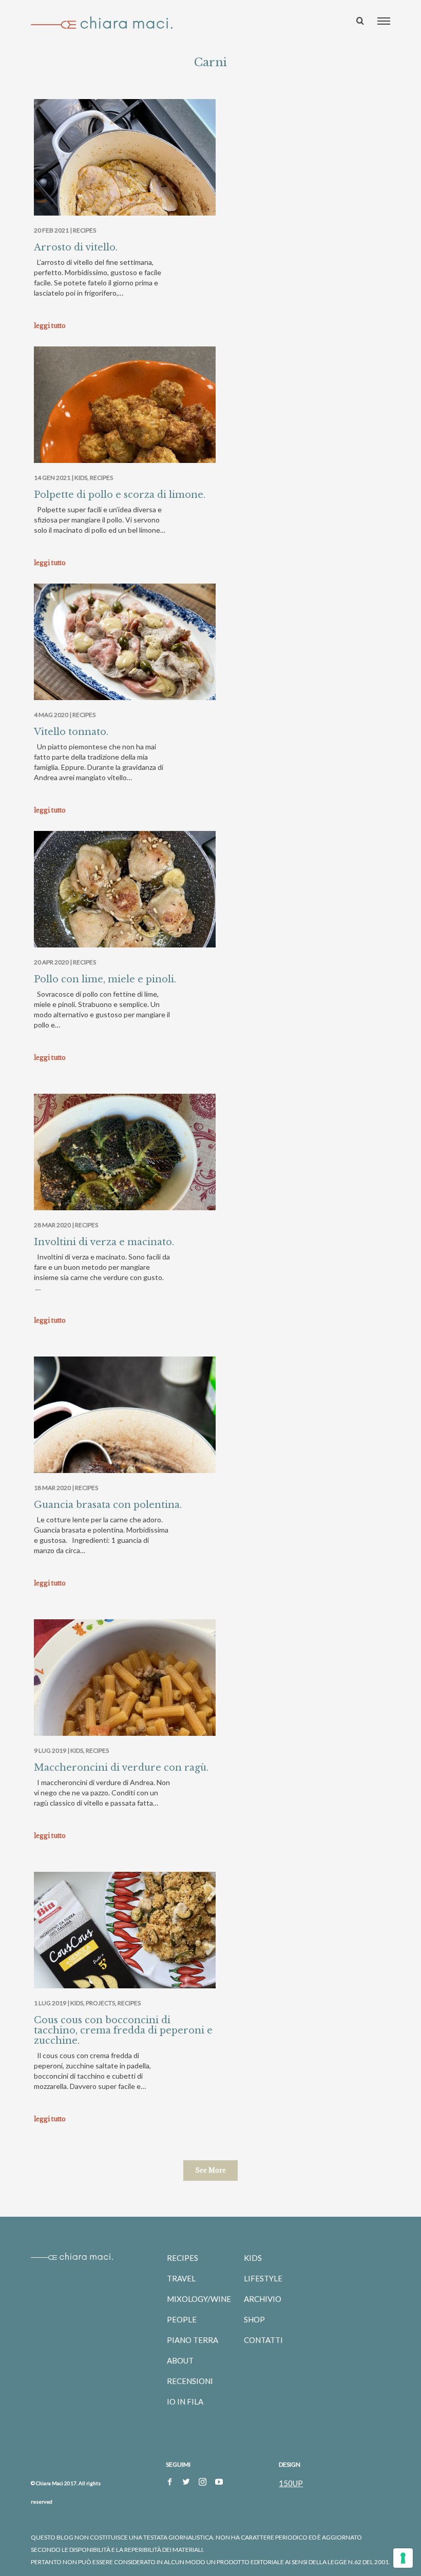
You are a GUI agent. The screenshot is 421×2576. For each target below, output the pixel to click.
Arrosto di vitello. (76, 247)
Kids (81, 478)
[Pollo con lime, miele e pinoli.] (125, 899)
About (180, 2360)
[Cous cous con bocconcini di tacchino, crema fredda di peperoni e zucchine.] (125, 1938)
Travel (181, 2278)
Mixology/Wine (199, 2299)
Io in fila (185, 2401)
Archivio (263, 2299)
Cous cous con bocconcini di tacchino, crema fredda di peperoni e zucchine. (123, 2030)
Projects (100, 2003)
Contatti (263, 2340)
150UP (291, 2483)
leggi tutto (50, 326)
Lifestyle (263, 2278)
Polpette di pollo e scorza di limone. (120, 495)
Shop (254, 2319)
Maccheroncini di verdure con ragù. (121, 1768)
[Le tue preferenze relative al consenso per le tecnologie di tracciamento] (403, 2558)
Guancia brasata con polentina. (108, 1505)
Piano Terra (193, 2340)
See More (210, 2170)
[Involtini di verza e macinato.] (125, 1162)
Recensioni (190, 2381)
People (182, 2319)
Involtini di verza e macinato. (104, 1242)
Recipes (84, 230)
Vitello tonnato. (71, 732)
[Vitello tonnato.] (125, 644)
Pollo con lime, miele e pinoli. (105, 979)
